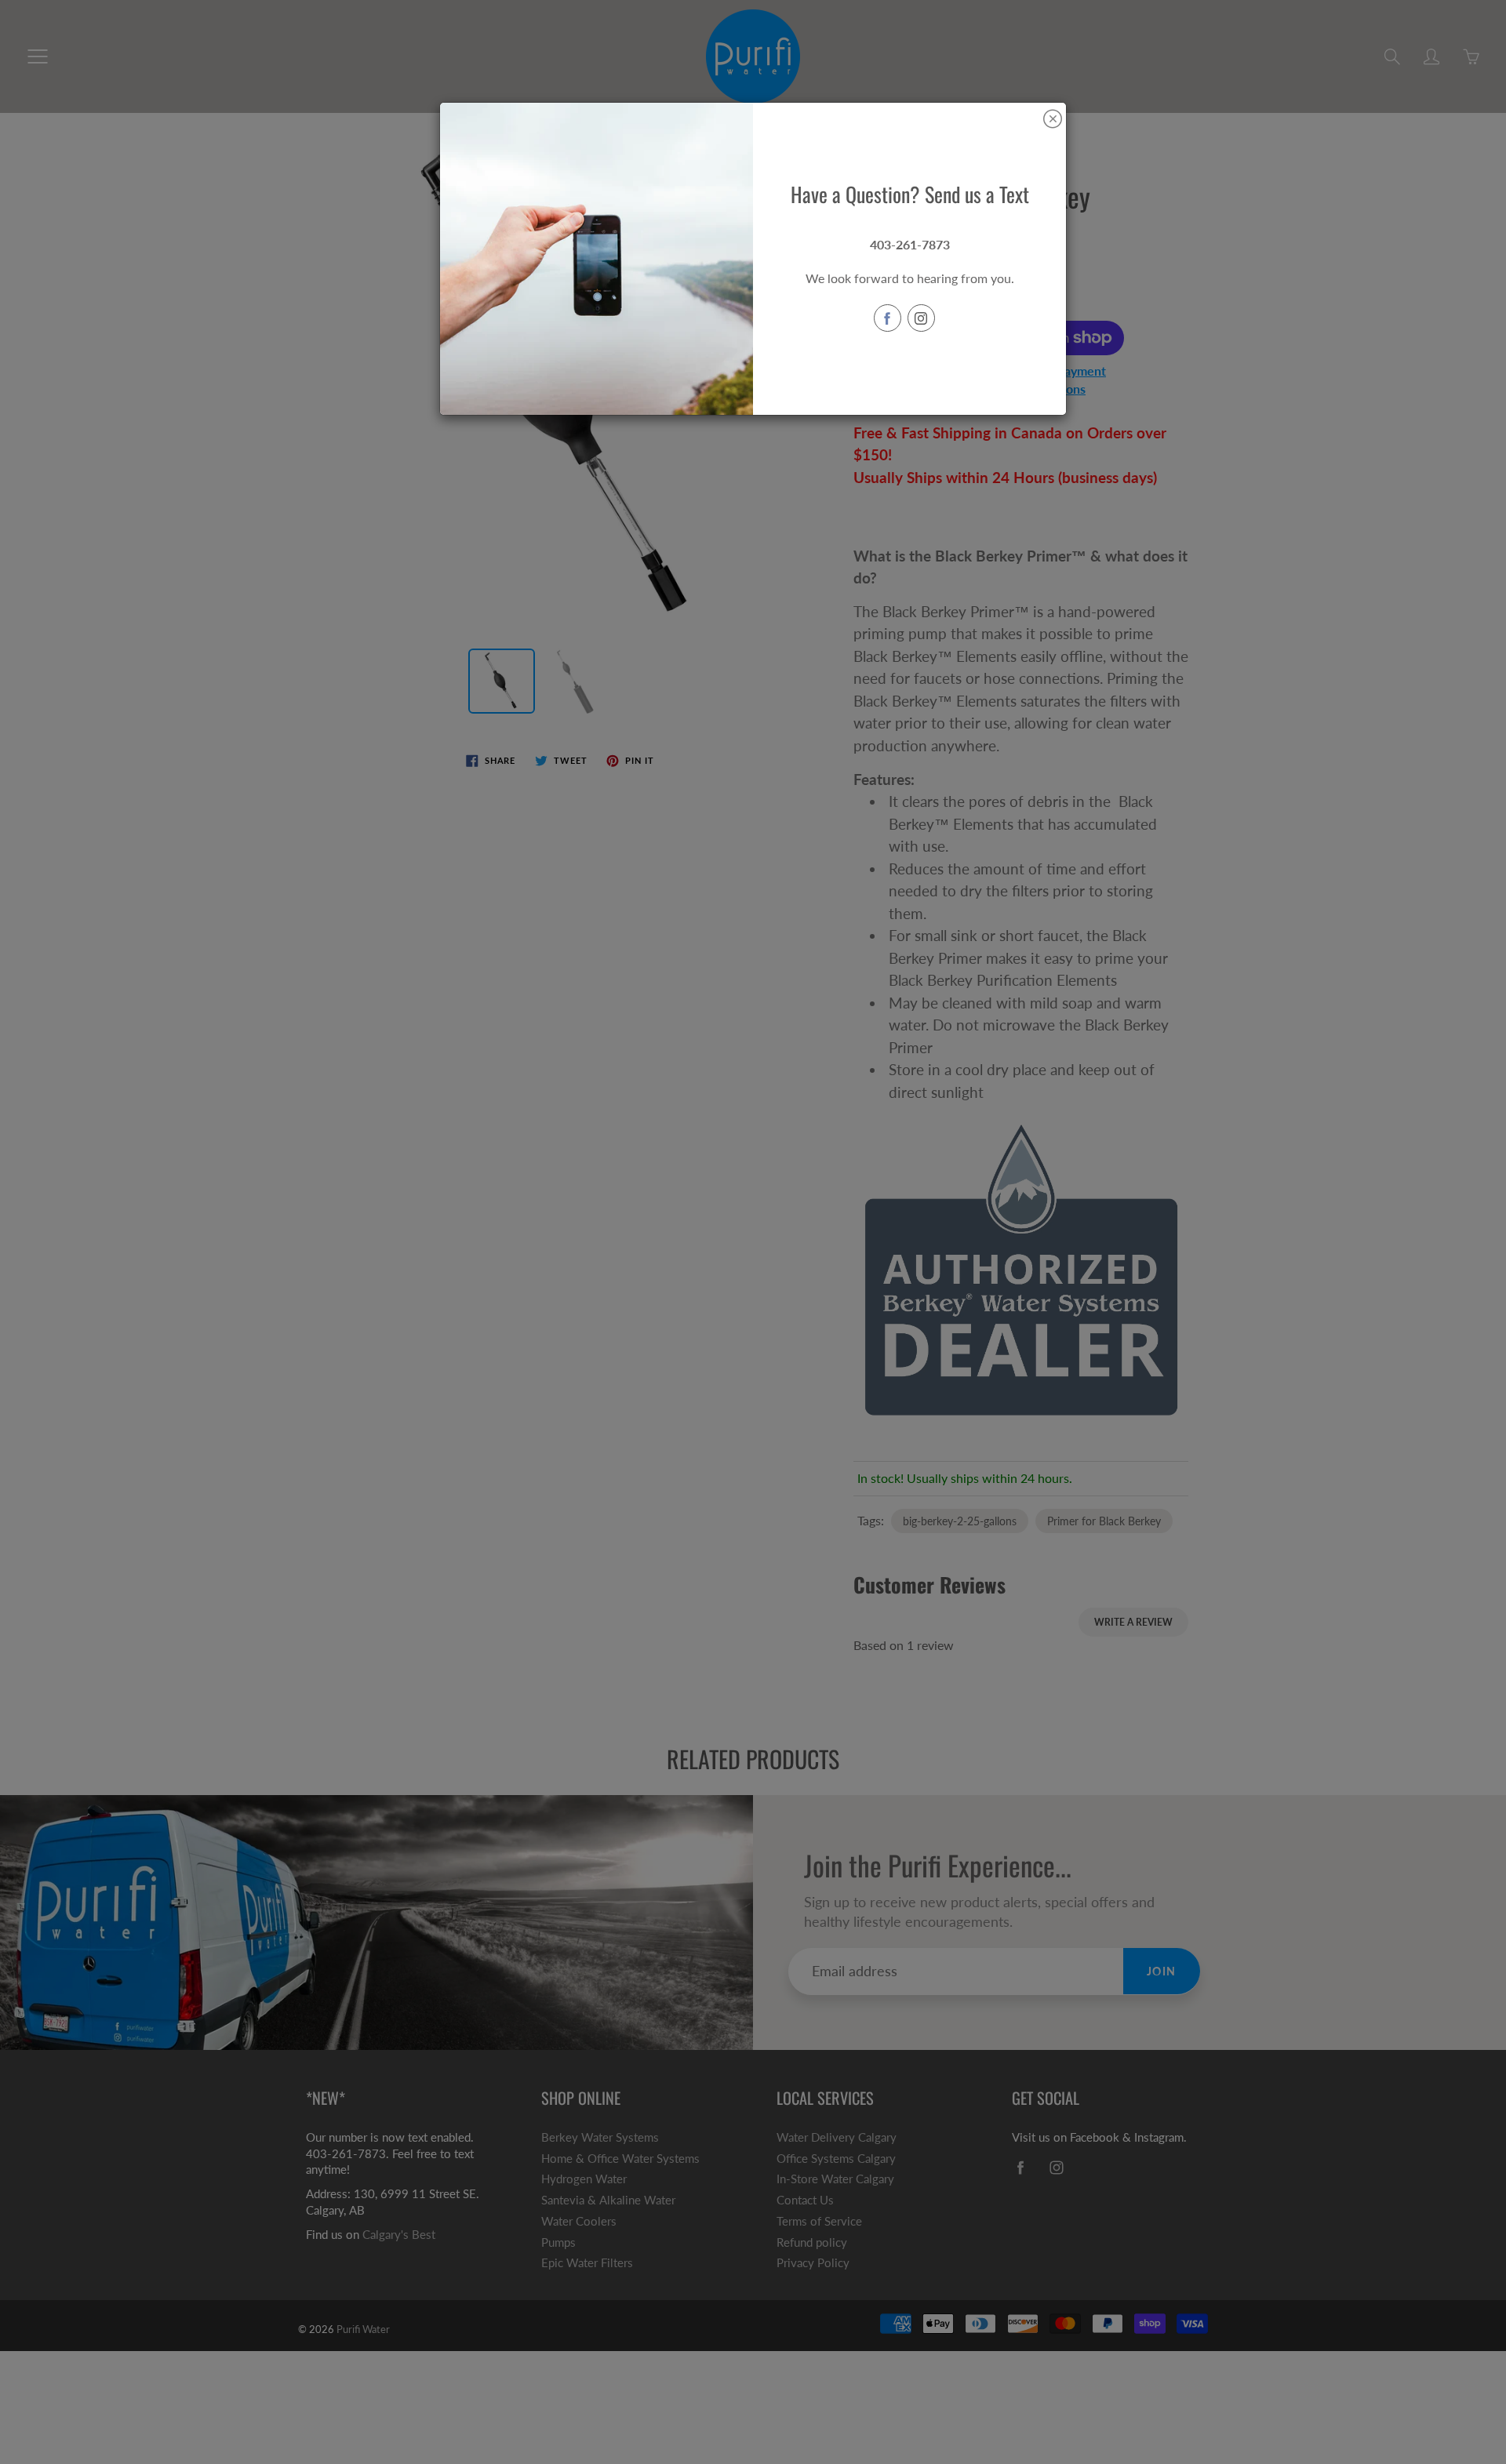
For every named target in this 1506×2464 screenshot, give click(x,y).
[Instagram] (921, 318)
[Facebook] (888, 318)
